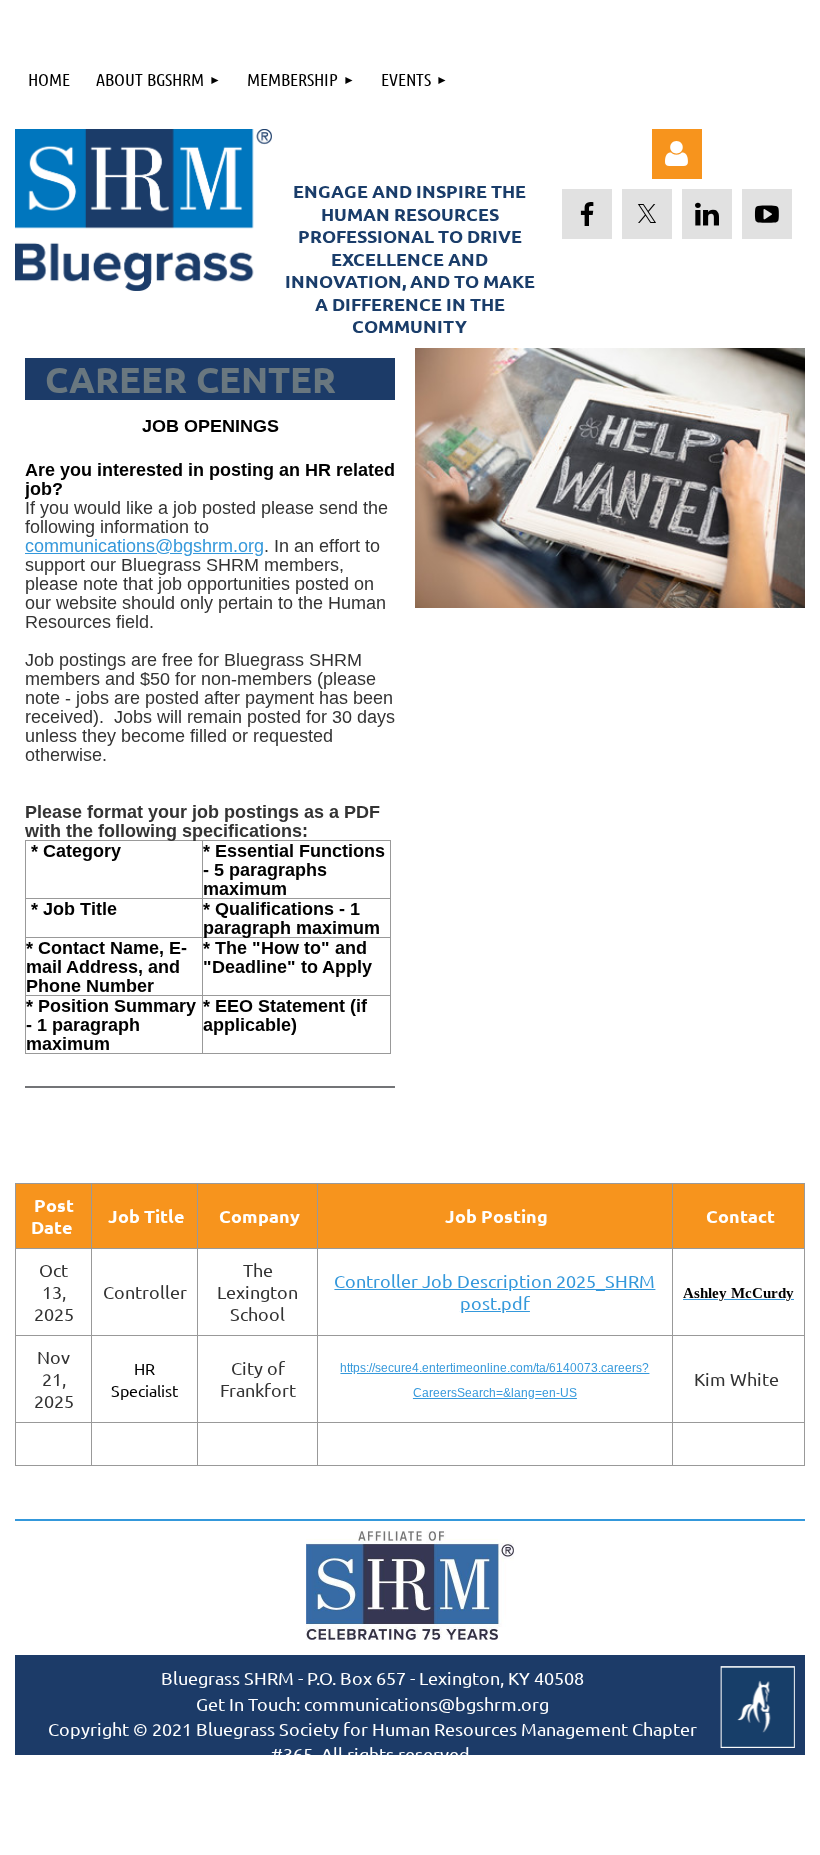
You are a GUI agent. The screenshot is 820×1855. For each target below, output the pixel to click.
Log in (677, 154)
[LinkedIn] (707, 214)
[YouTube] (767, 214)
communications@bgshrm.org (144, 546)
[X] (647, 214)
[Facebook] (587, 214)
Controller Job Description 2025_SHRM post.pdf (494, 1291)
